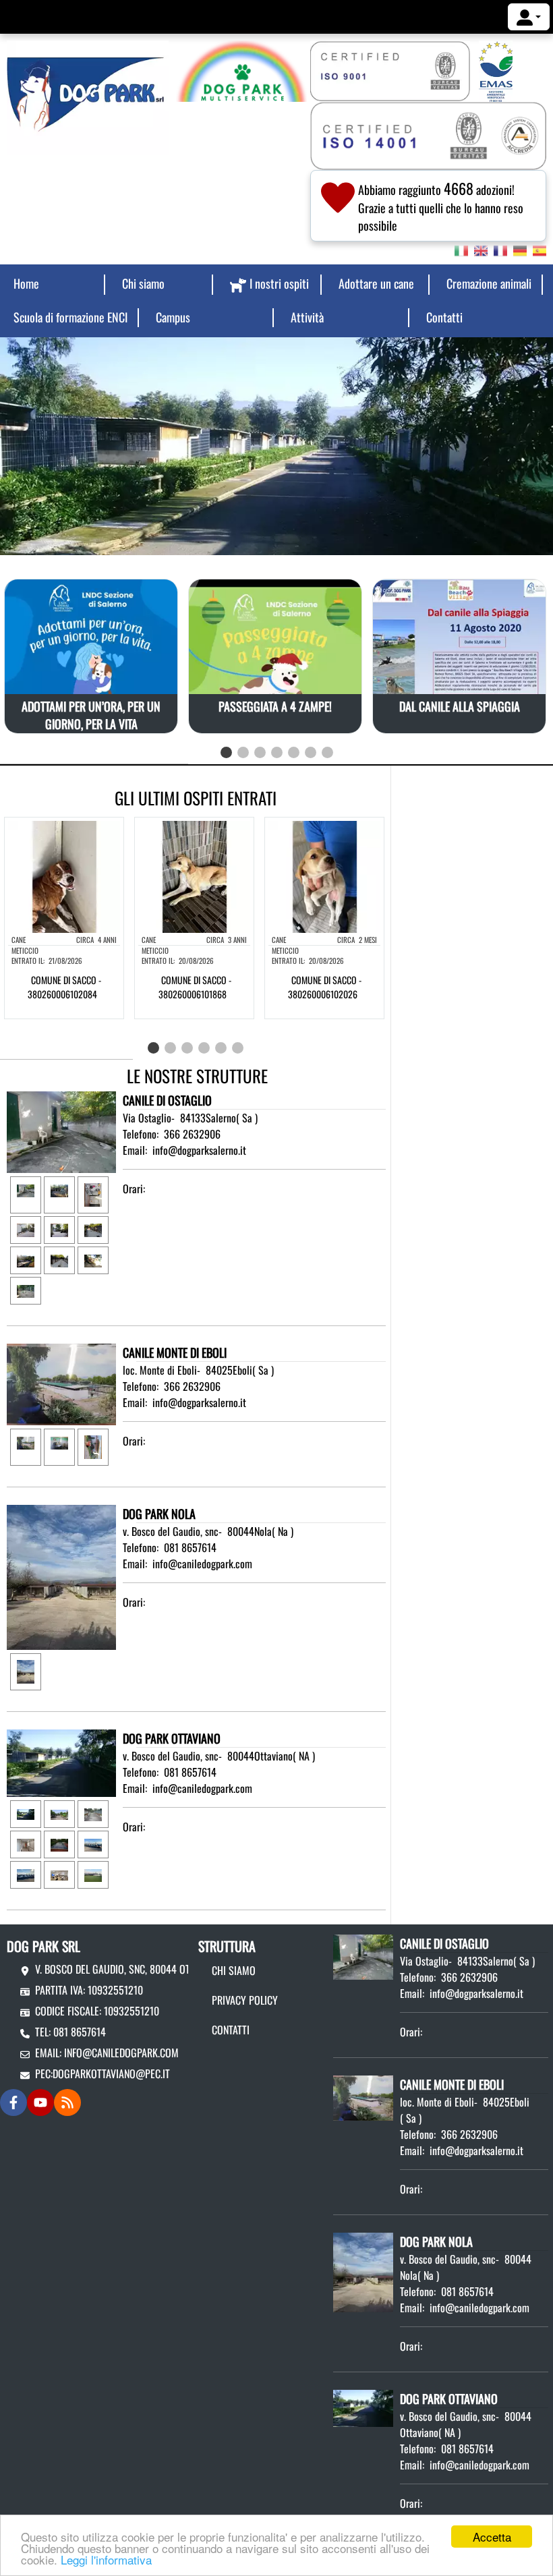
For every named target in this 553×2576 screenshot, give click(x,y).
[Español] (540, 250)
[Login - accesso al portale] (529, 17)
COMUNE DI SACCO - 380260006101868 (195, 987)
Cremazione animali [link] (489, 283)
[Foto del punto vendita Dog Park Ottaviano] (61, 1762)
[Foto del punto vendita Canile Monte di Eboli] (61, 1383)
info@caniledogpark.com (202, 1564)
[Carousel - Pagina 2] (243, 752)
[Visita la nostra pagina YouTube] (40, 2102)
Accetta (492, 2537)
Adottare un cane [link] (376, 283)
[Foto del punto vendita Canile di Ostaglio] (61, 1130)
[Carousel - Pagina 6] (311, 752)
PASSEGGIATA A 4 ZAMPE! (275, 706)
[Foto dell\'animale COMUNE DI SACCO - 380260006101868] (194, 876)
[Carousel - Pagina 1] (226, 752)
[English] (481, 250)
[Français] (500, 250)
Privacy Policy (245, 2000)
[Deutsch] (520, 250)
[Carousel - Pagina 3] (260, 752)
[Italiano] (461, 250)
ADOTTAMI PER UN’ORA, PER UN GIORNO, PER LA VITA (91, 714)
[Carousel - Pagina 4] (277, 752)
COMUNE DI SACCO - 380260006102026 (325, 987)
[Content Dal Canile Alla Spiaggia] (459, 640)
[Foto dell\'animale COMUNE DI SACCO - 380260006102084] (64, 876)
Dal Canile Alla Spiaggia (460, 706)
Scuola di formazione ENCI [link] (70, 317)
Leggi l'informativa (106, 2559)
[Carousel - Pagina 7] (327, 752)
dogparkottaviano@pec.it (111, 2073)
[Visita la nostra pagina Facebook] (13, 2102)
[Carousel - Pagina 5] (294, 752)
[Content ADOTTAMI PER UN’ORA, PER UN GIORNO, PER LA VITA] (91, 685)
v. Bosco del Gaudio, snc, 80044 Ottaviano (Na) (139, 1969)
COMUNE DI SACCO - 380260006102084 (64, 987)
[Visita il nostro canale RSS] (67, 2102)
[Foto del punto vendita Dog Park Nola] (61, 1576)
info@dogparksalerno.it (199, 1150)
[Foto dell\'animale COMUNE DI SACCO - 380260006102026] (324, 876)
